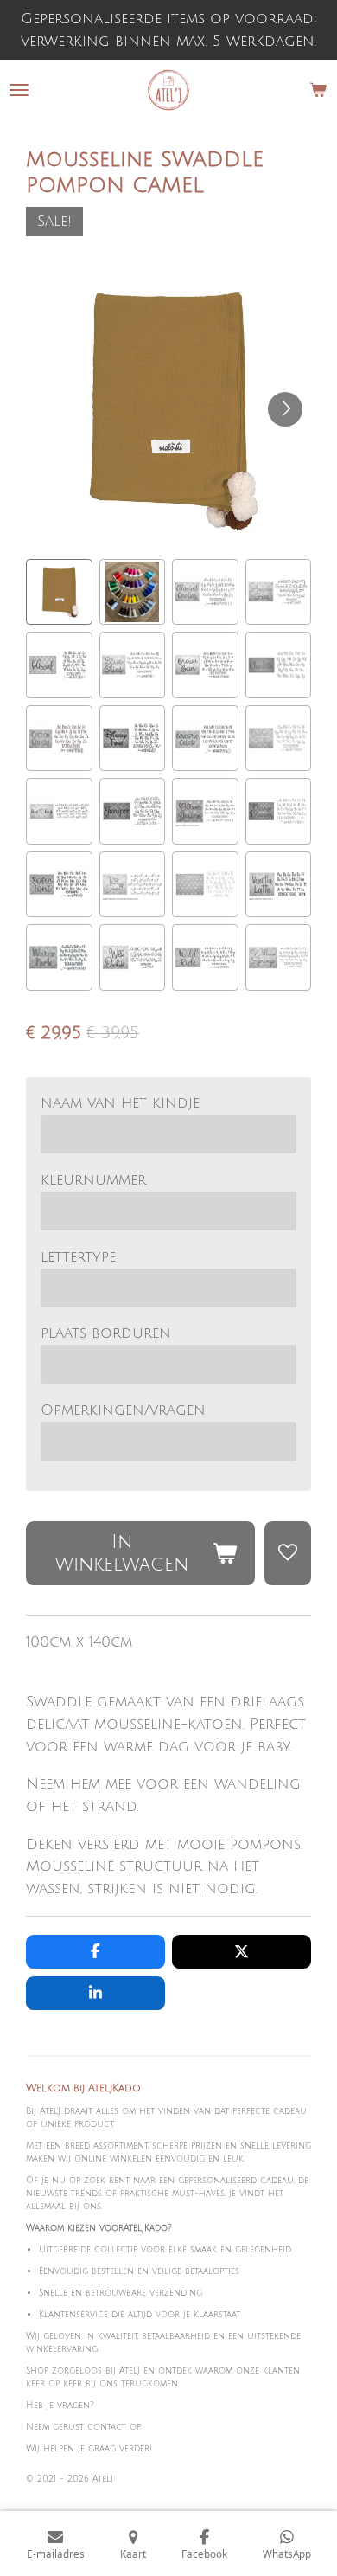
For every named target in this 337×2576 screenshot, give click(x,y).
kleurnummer (93, 1180)
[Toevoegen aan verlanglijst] (288, 1553)
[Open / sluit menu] (19, 90)
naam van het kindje (120, 1103)
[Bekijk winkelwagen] (318, 90)
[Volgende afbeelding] (285, 409)
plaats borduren (106, 1333)
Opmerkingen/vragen (123, 1410)
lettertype (78, 1257)
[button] (59, 592)
